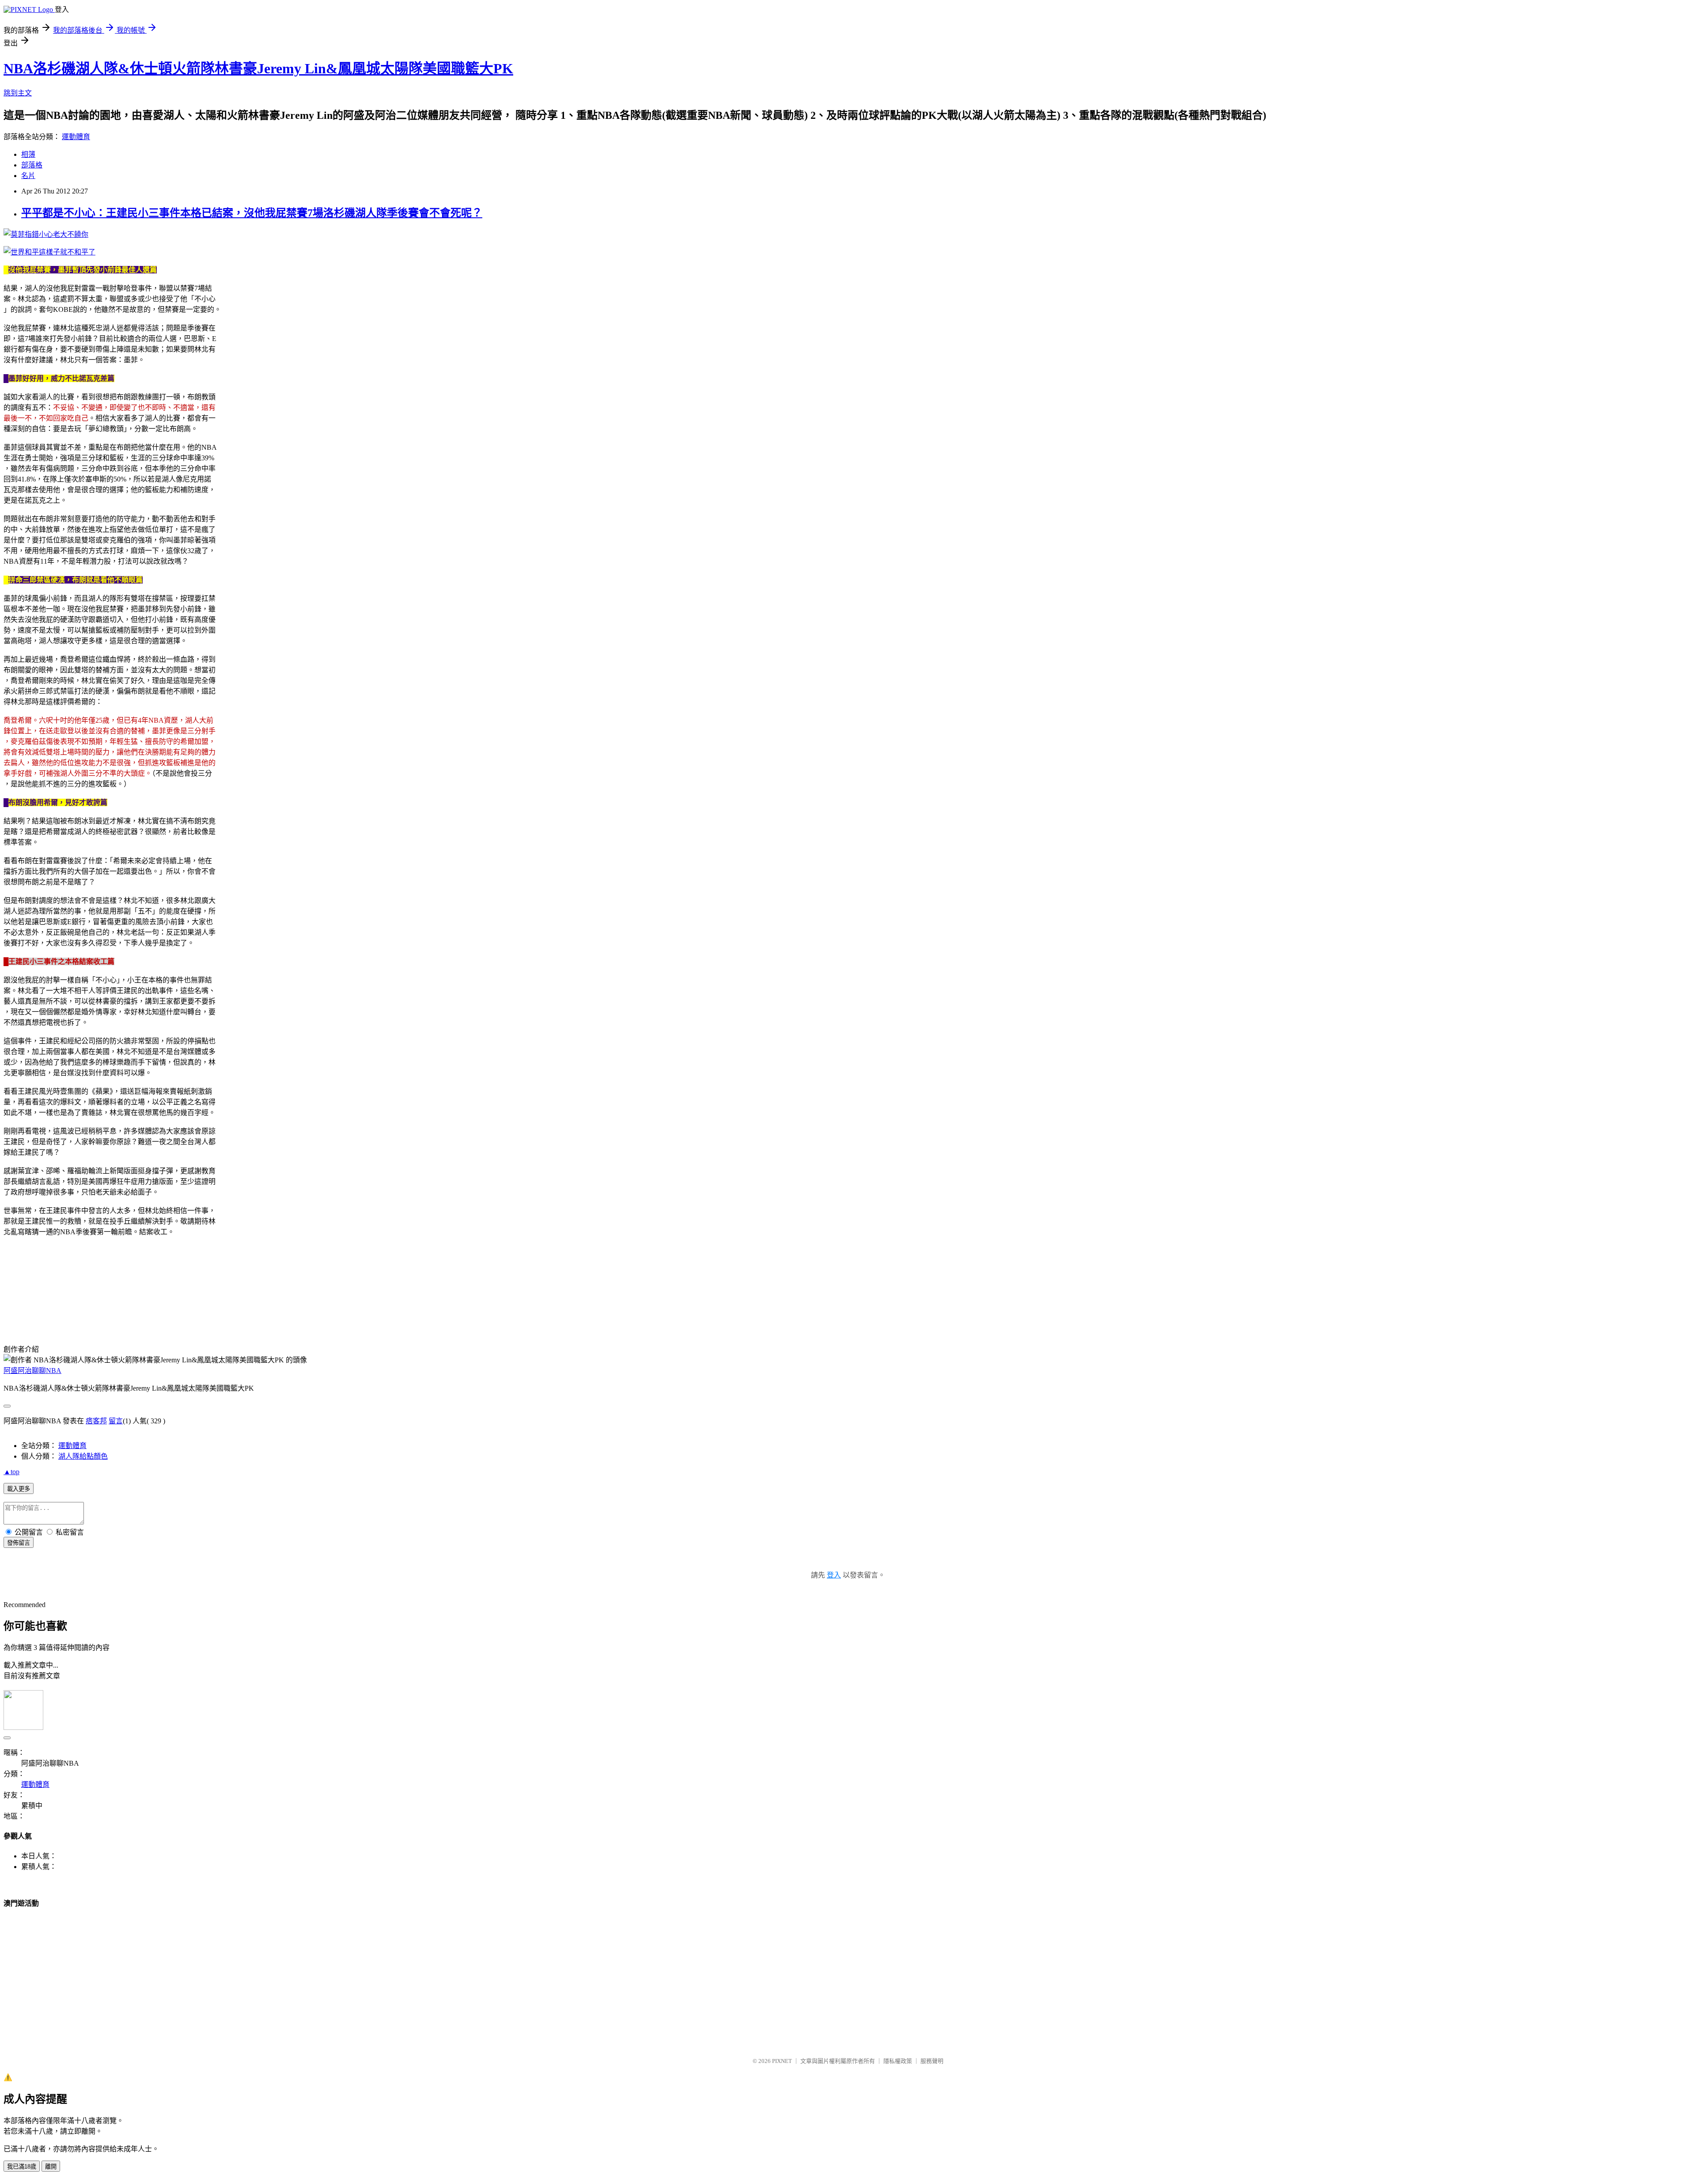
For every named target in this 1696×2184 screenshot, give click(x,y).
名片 (28, 176)
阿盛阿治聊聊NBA (32, 1371)
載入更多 (19, 1489)
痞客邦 (96, 1421)
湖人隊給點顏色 (83, 1456)
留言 (116, 1421)
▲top (11, 1472)
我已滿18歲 (22, 2167)
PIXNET (782, 2061)
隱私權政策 (898, 2061)
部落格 (32, 165)
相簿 (28, 154)
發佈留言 (19, 1543)
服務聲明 (932, 2061)
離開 (51, 2167)
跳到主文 (18, 93)
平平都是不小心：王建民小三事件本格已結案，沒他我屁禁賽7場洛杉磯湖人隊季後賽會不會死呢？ (252, 213)
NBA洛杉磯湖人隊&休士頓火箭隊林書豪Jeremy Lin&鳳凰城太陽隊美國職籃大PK (258, 68)
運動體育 (76, 137)
